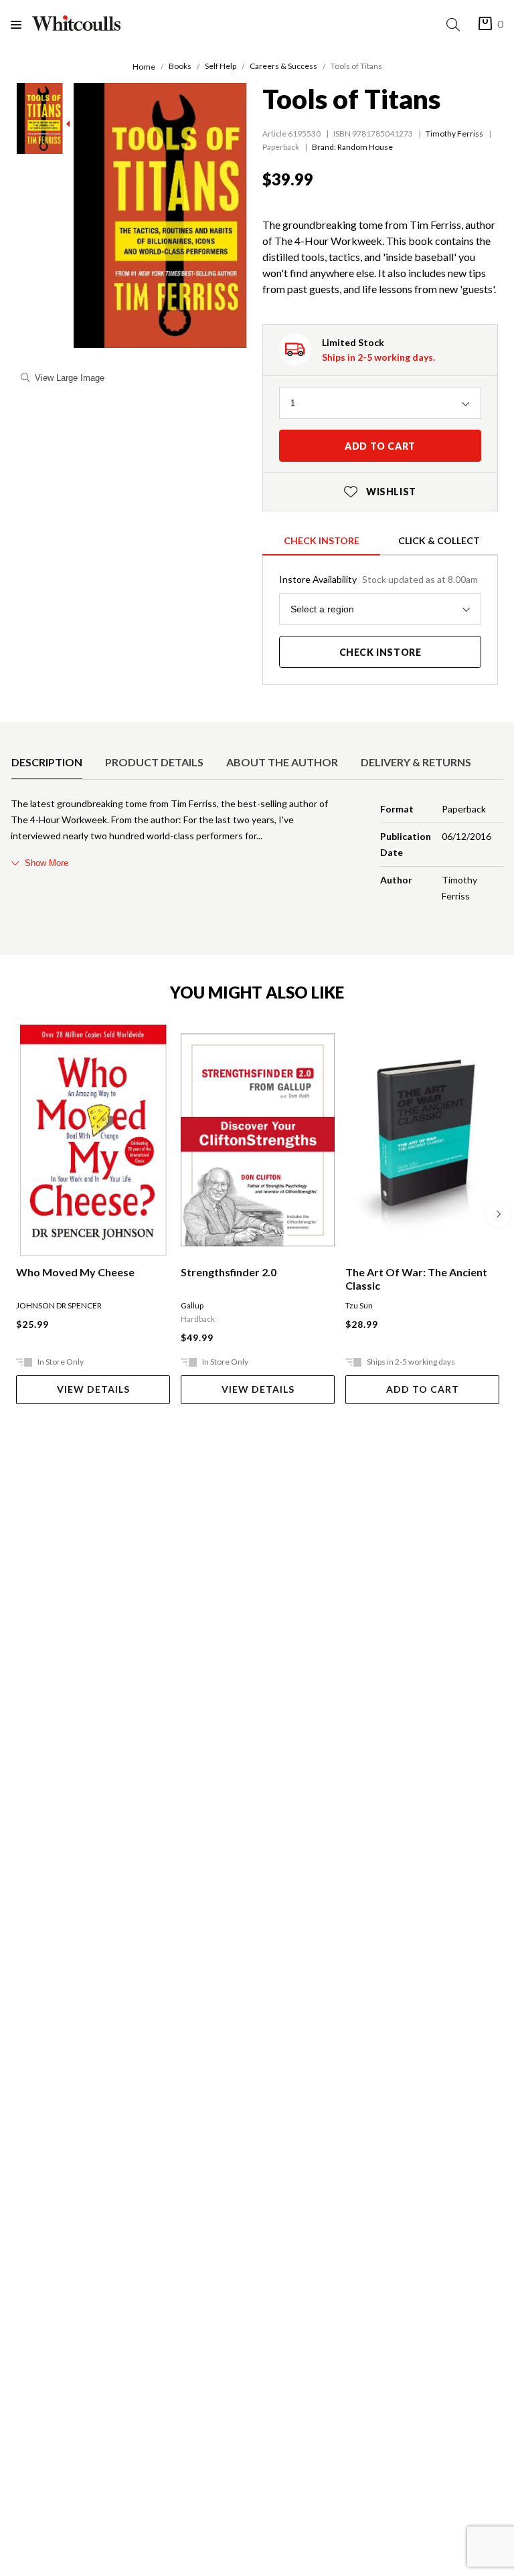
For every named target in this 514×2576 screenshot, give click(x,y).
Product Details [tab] (154, 762)
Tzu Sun (359, 1305)
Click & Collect (439, 540)
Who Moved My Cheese (75, 1272)
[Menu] (21, 24)
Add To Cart (423, 1389)
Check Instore (322, 540)
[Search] (456, 24)
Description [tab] (47, 762)
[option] (47, 762)
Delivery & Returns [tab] (416, 762)
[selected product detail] (15, 733)
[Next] (498, 1215)
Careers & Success (283, 66)
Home (144, 67)
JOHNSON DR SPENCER (59, 1305)
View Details (93, 1389)
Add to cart (380, 446)
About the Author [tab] (282, 762)
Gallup (192, 1305)
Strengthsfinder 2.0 (229, 1272)
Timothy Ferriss (454, 134)
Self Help (221, 66)
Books (180, 66)
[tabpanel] (257, 853)
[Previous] (16, 1215)
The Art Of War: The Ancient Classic (416, 1279)
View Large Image (70, 378)
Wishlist (380, 492)
